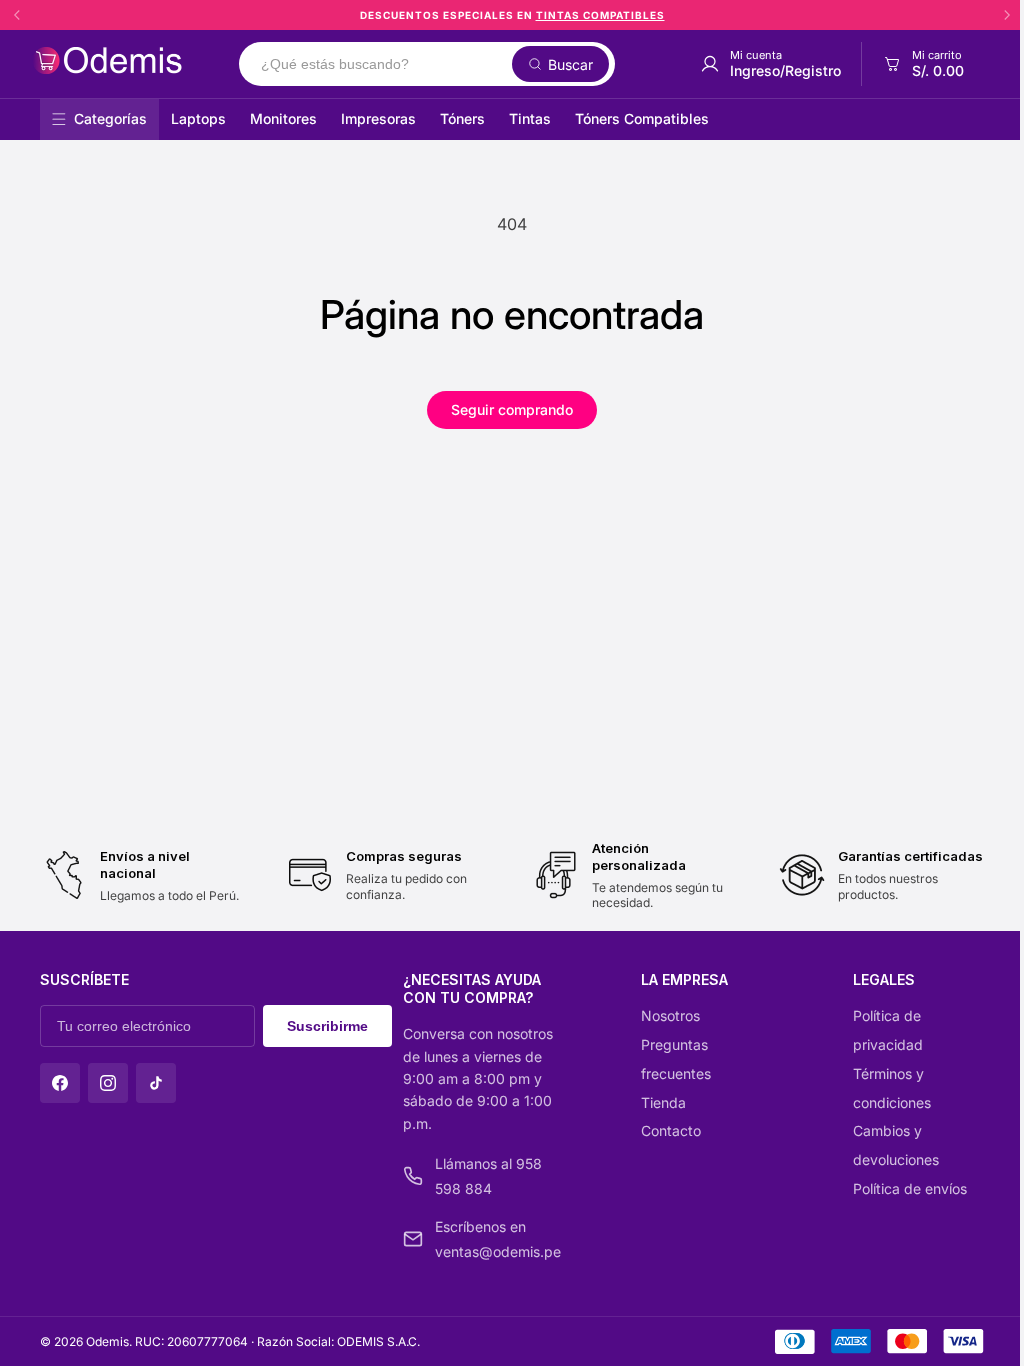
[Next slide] (1007, 15)
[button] (922, 64)
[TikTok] (156, 1083)
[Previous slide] (17, 15)
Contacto (671, 1130)
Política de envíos (910, 1188)
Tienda (663, 1102)
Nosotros (670, 1015)
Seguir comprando (512, 409)
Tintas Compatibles (600, 15)
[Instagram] (108, 1083)
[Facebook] (60, 1083)
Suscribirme (327, 1026)
